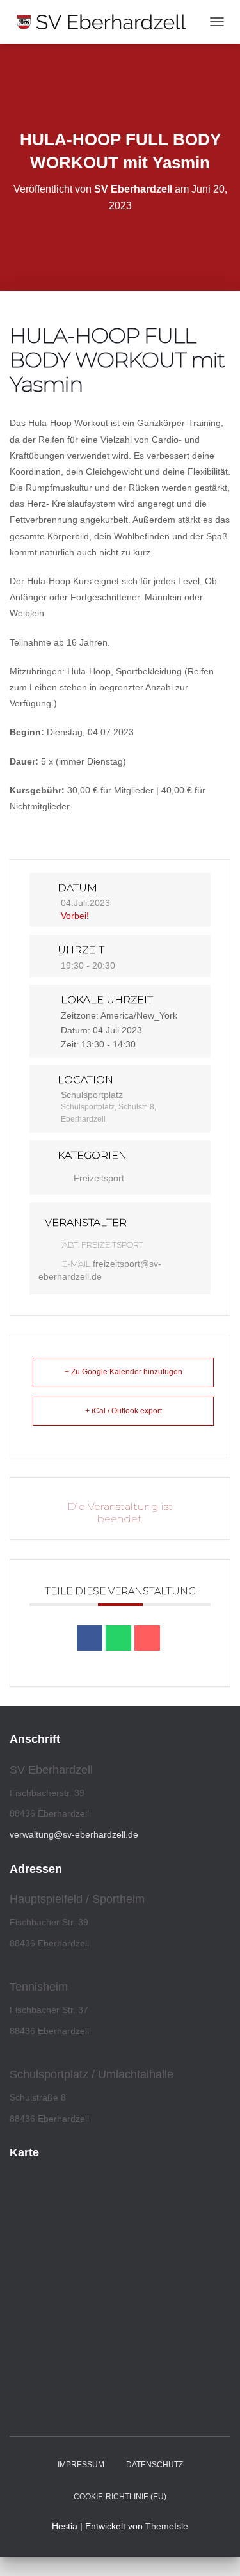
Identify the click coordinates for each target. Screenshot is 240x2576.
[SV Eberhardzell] (106, 22)
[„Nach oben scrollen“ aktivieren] (215, 2550)
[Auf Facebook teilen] (90, 1638)
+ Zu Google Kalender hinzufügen (124, 1372)
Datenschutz (155, 2465)
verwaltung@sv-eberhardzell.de (74, 1834)
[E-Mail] (147, 1638)
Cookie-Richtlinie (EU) (120, 2497)
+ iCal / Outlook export (124, 1411)
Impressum (81, 2465)
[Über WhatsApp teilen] (118, 1638)
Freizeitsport (99, 1178)
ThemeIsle (167, 2526)
